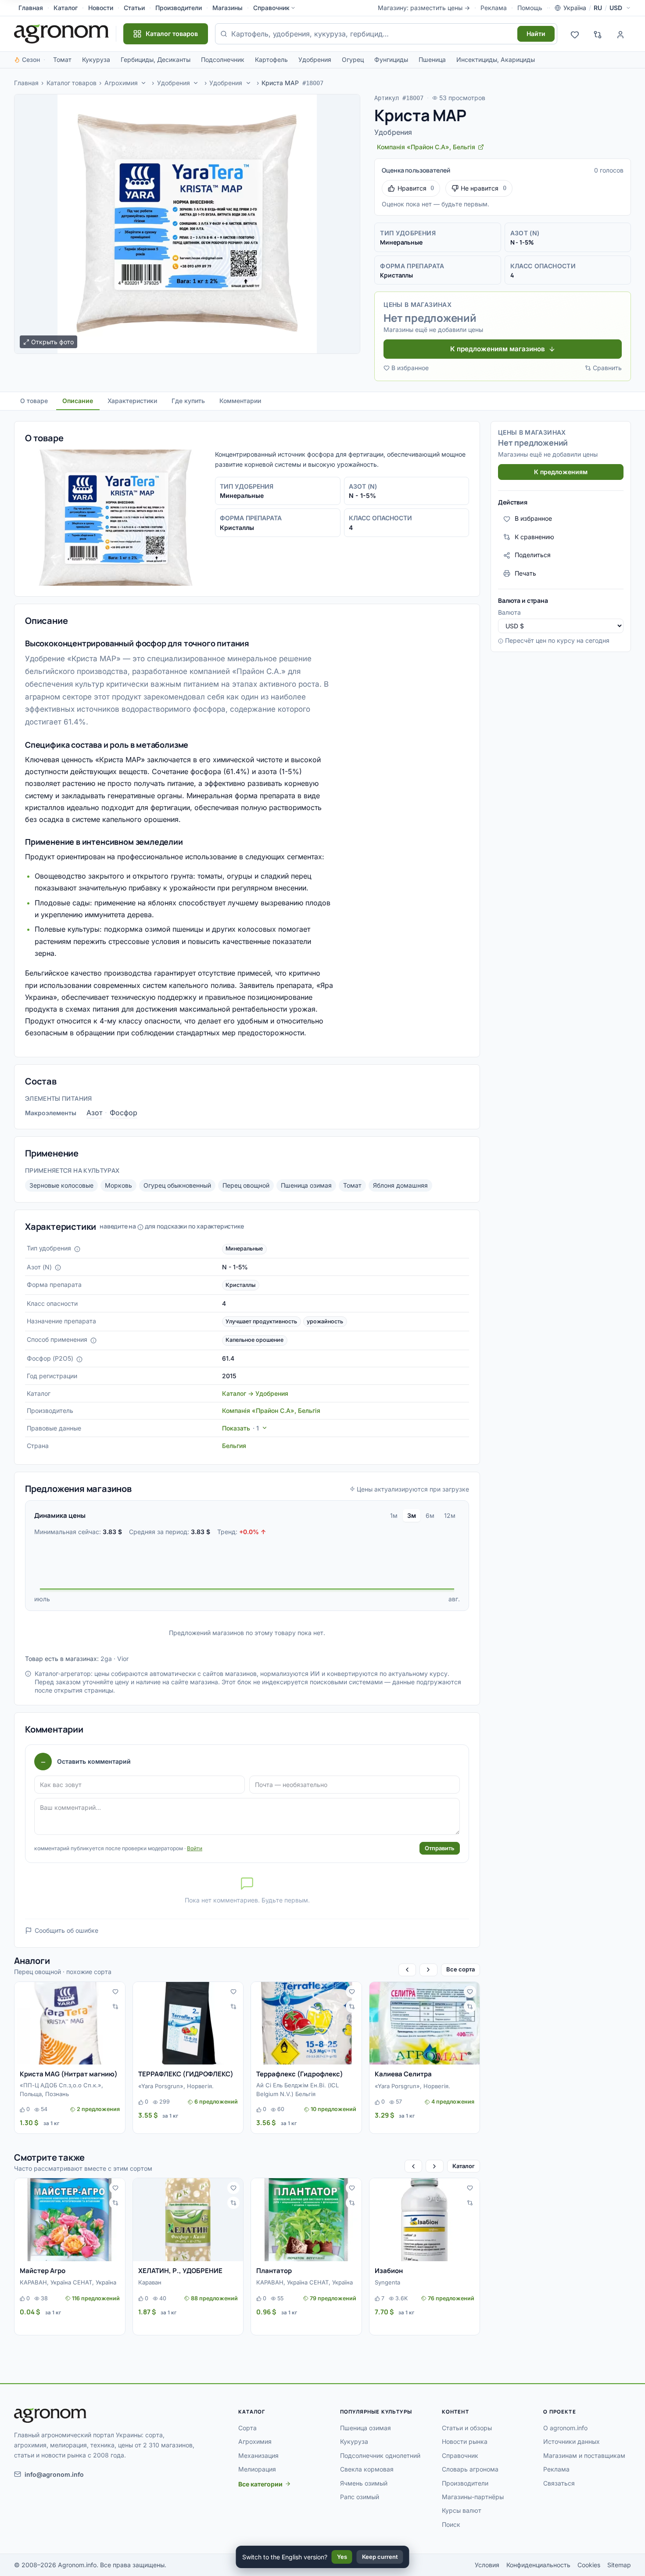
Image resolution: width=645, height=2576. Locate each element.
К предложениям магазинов (498, 349)
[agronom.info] (61, 34)
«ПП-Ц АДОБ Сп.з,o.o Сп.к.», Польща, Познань (61, 2090)
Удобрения (315, 59)
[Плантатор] (306, 2220)
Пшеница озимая (306, 1185)
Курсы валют (462, 2510)
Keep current (380, 2557)
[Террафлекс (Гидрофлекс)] (306, 2023)
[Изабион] (425, 2220)
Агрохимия (121, 83)
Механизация (258, 2455)
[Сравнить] (115, 2007)
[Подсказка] (77, 1249)
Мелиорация (257, 2469)
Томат (62, 59)
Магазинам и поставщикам (584, 2455)
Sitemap (619, 2565)
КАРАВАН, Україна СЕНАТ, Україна (68, 2282)
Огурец (353, 59)
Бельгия (234, 1446)
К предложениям (561, 472)
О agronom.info (565, 2428)
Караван (150, 2282)
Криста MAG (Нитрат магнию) (69, 2074)
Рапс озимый (360, 2497)
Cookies (589, 2565)
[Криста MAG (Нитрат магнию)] (70, 2023)
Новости (101, 8)
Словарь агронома (470, 2469)
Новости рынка (465, 2441)
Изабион (389, 2271)
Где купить (188, 401)
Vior (123, 1659)
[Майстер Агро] (70, 2220)
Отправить (440, 1848)
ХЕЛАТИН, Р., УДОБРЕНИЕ (180, 2271)
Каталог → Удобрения (255, 1393)
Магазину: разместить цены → (424, 8)
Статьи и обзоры (467, 2428)
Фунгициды (391, 59)
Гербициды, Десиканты (156, 59)
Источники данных (572, 2441)
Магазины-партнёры (473, 2497)
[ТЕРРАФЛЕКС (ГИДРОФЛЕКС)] (188, 2023)
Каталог (66, 8)
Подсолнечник (223, 59)
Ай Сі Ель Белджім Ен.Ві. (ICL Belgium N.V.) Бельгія (297, 2090)
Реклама (494, 8)
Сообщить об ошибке (66, 1930)
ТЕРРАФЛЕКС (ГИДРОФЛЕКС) (186, 2074)
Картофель (271, 59)
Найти (536, 34)
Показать (240, 1428)
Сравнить (607, 368)
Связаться (559, 2483)
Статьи (134, 8)
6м (430, 1515)
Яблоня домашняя (400, 1185)
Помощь (530, 8)
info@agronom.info (54, 2474)
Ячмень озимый (364, 2483)
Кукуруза (96, 59)
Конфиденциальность (538, 2565)
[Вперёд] (428, 1970)
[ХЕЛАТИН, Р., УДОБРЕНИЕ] (188, 2220)
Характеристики (132, 401)
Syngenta (387, 2282)
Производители (179, 8)
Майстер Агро (43, 2271)
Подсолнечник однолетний (380, 2455)
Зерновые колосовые (61, 1185)
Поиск (451, 2524)
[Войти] (620, 34)
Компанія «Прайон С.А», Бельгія (271, 1410)
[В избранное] (115, 1992)
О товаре (34, 401)
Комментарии (240, 401)
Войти (195, 1848)
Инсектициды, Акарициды (496, 59)
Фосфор (124, 1113)
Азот (94, 1113)
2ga (106, 1659)
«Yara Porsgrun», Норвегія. (176, 2086)
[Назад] (407, 1970)
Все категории (260, 2484)
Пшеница (432, 59)
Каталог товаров (72, 83)
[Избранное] (575, 34)
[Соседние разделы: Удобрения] (196, 83)
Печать (525, 573)
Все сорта (460, 1969)
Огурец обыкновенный (177, 1185)
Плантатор (274, 2271)
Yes (342, 2557)
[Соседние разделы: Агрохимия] (143, 83)
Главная (31, 8)
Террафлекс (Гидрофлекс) (300, 2074)
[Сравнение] (598, 34)
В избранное (410, 368)
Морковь (118, 1185)
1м (394, 1515)
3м (412, 1515)
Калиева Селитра (403, 2074)
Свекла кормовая (367, 2469)
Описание (78, 401)
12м (450, 1515)
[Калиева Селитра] (425, 2023)
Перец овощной (246, 1185)
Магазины (228, 8)
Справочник (271, 8)
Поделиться (533, 555)
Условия (487, 2565)
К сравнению (534, 537)
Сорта (247, 2428)
